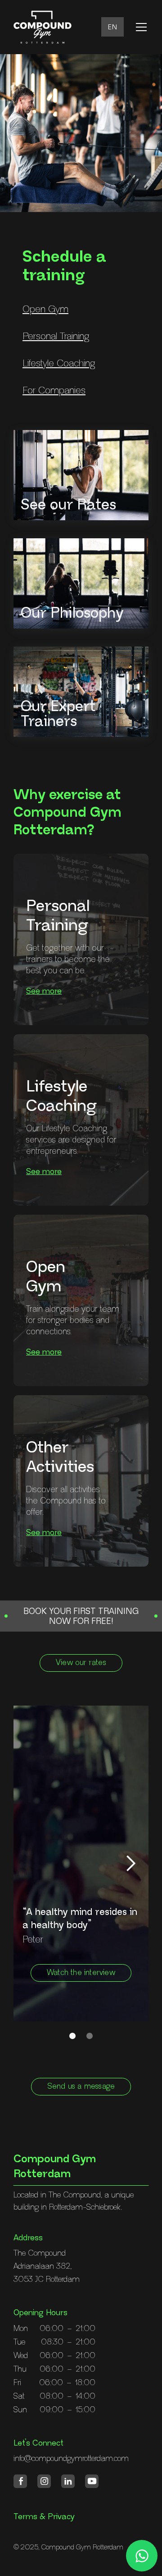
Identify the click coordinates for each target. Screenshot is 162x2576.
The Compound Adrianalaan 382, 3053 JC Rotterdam (47, 2266)
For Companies (54, 391)
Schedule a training (64, 266)
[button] (112, 27)
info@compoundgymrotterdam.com (71, 2459)
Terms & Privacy (44, 2517)
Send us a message (81, 2087)
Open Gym (45, 309)
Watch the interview (81, 1973)
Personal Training (56, 336)
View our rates (81, 1663)
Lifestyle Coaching (59, 363)
